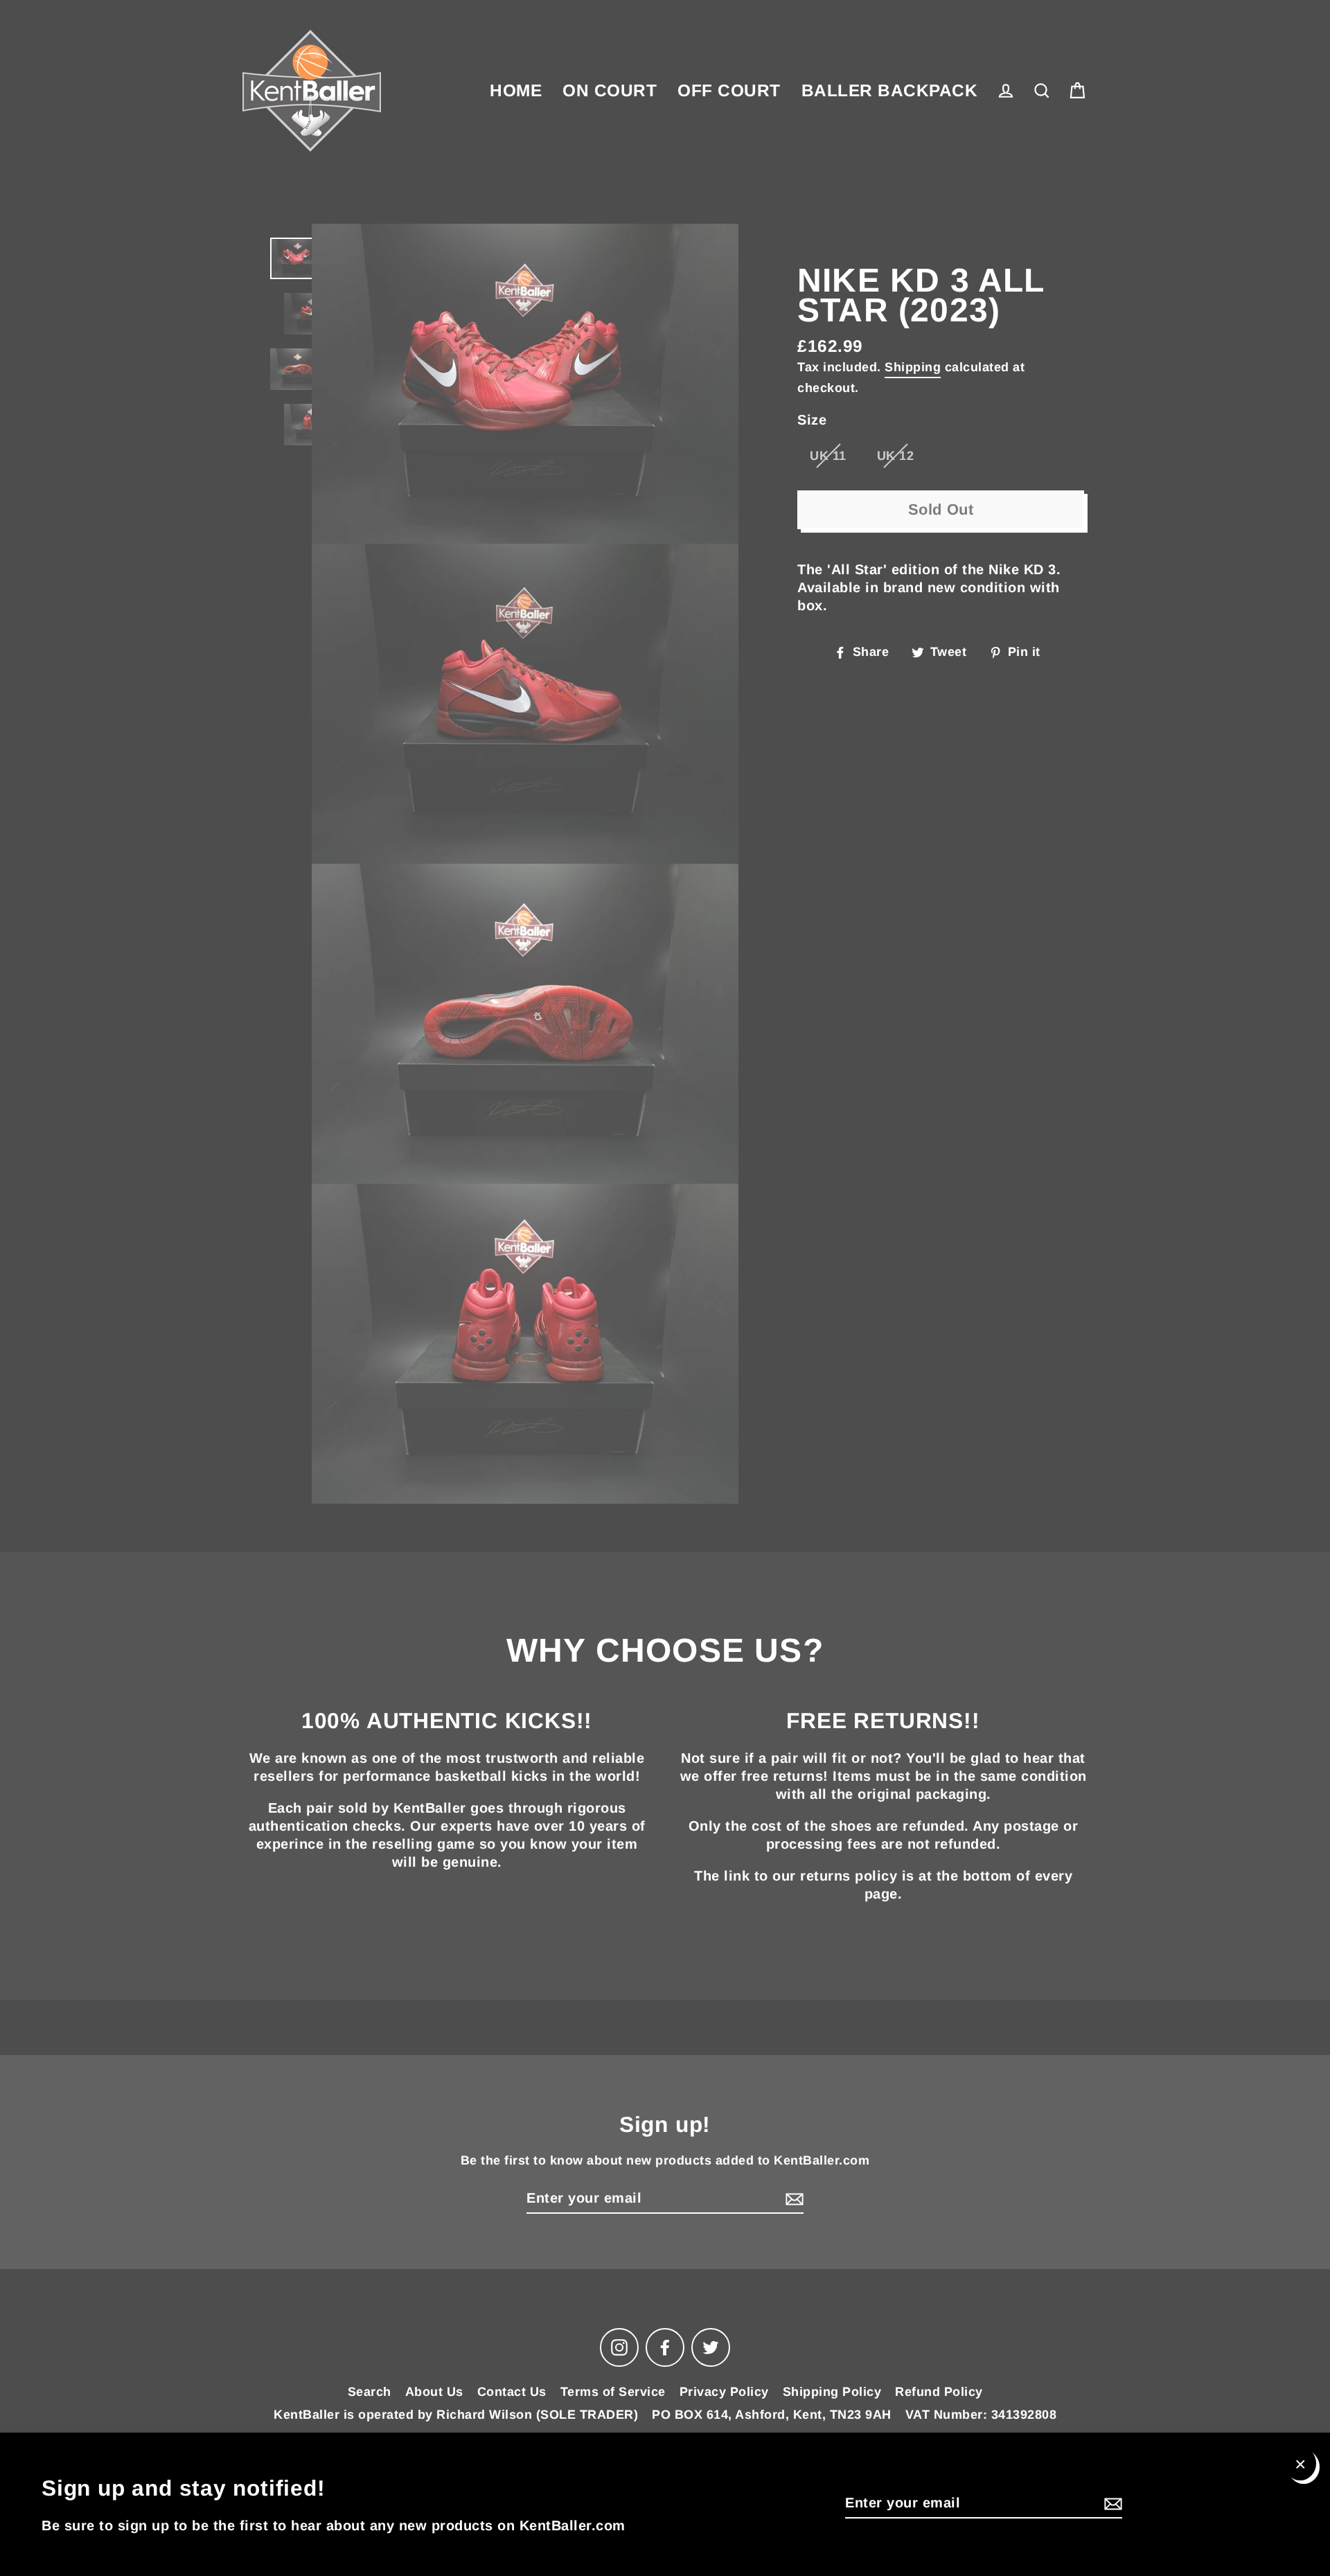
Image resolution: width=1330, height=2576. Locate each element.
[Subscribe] (1111, 2503)
